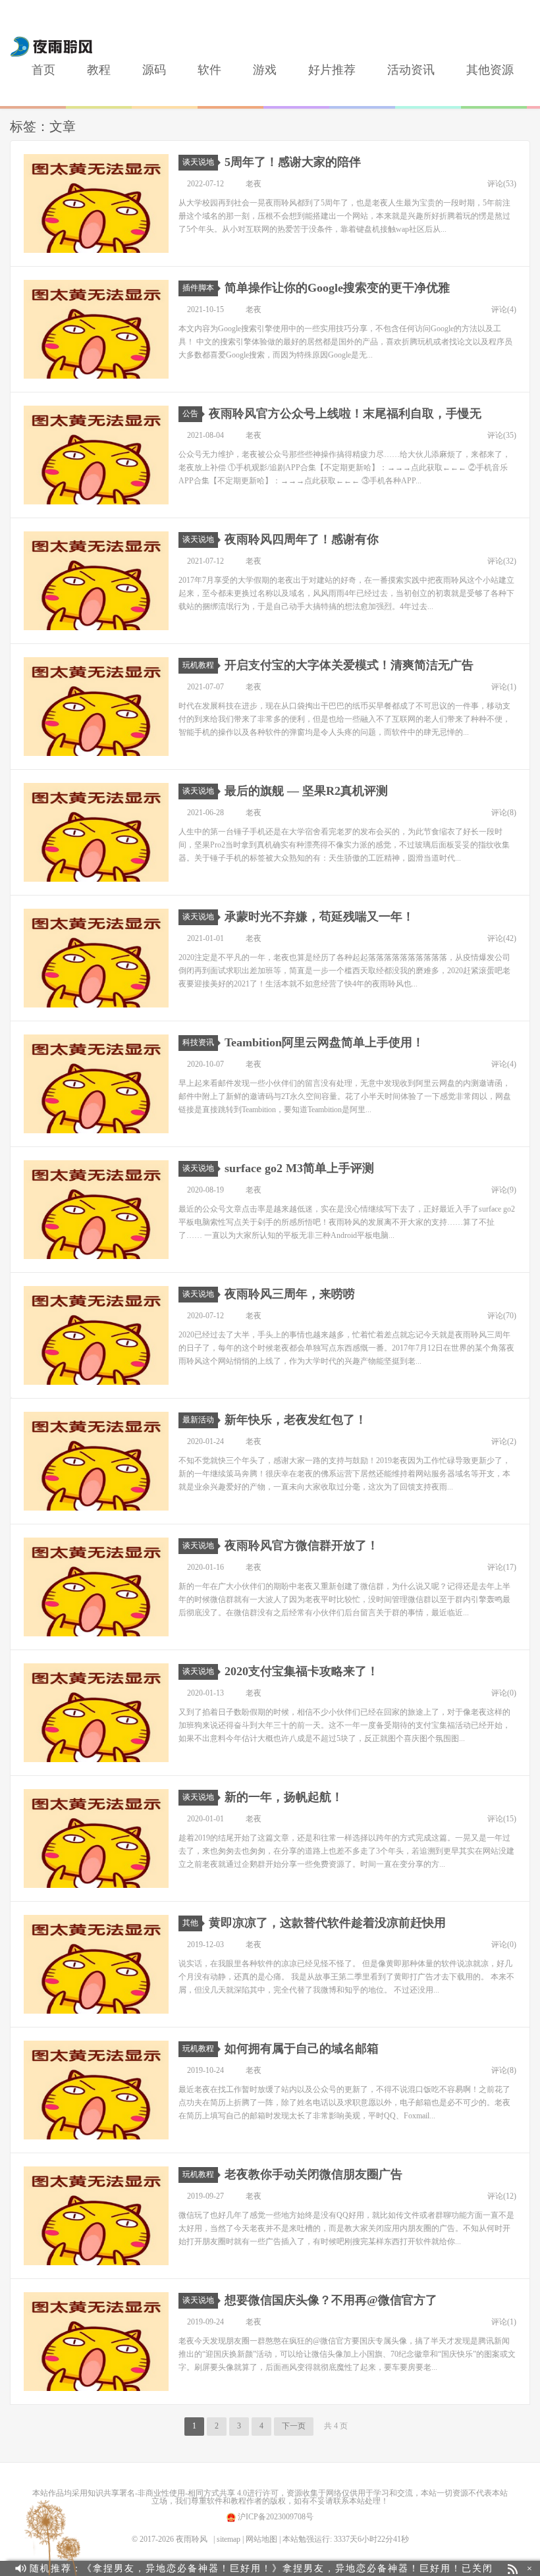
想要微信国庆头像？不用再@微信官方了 (331, 2300)
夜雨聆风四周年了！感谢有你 (302, 539)
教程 (99, 70)
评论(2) (504, 1441)
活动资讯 (411, 70)
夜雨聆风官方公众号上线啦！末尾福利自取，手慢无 (345, 414)
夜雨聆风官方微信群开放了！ (302, 1545)
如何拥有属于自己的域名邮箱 (302, 2049)
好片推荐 (332, 70)
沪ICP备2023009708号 (275, 2517)
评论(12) (502, 2196)
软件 (209, 70)
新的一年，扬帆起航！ (284, 1797)
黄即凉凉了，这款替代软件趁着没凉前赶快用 (327, 1923)
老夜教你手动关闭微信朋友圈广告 (313, 2174)
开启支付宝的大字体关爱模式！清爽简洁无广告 (349, 665)
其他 (190, 1923)
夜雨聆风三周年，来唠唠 (290, 1294)
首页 (43, 70)
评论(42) (502, 938)
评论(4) (504, 309)
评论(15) (502, 1819)
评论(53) (502, 184)
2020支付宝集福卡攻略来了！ (302, 1671)
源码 (154, 70)
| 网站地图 (260, 2539)
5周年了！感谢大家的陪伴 (293, 162)
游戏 (265, 70)
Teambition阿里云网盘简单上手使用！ (324, 1042)
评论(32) (502, 561)
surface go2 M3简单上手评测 (299, 1168)
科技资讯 (198, 1042)
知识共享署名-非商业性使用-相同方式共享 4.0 (167, 2493)
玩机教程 (198, 665)
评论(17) (502, 1567)
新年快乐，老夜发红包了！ (296, 1420)
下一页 (294, 2426)
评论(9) (504, 1190)
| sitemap (227, 2539)
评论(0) (504, 1693)
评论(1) (504, 687)
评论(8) (504, 813)
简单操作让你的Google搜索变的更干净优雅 (337, 288)
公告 (190, 414)
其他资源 (490, 70)
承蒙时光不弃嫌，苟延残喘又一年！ (319, 917)
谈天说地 (198, 162)
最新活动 (198, 1420)
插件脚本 (198, 288)
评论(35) (502, 435)
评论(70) (502, 1316)
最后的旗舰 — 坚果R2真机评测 (306, 791)
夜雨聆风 (52, 47)
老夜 (254, 184)
